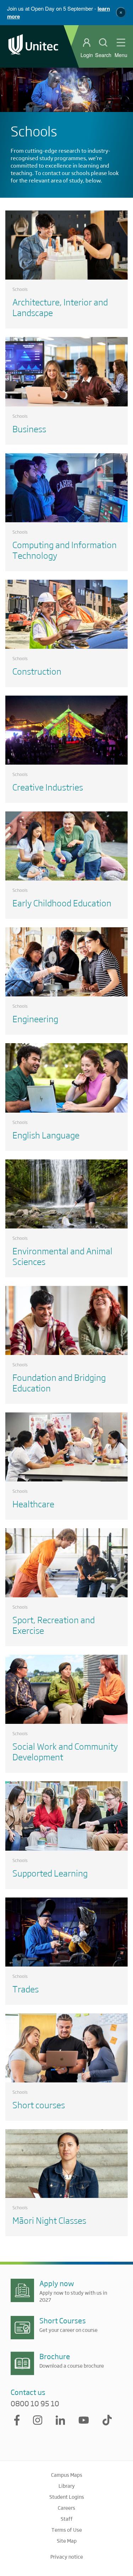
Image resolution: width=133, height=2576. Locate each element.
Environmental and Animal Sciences (62, 1256)
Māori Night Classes (49, 2220)
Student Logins (67, 2497)
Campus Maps (67, 2475)
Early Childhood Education (62, 903)
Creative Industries (48, 787)
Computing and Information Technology (65, 550)
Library (67, 2486)
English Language (46, 1135)
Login (87, 55)
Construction (37, 671)
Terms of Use (67, 2530)
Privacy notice (67, 2557)
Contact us (28, 2392)
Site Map (67, 2541)
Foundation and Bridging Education (59, 1382)
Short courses (39, 2105)
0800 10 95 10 (35, 2403)
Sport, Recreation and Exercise (54, 1625)
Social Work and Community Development (65, 1751)
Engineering (35, 1019)
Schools (20, 289)
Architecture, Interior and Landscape (60, 307)
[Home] (33, 46)
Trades (26, 1989)
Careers (66, 2508)
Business (29, 429)
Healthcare (33, 1504)
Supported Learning (50, 1873)
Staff (67, 2519)
